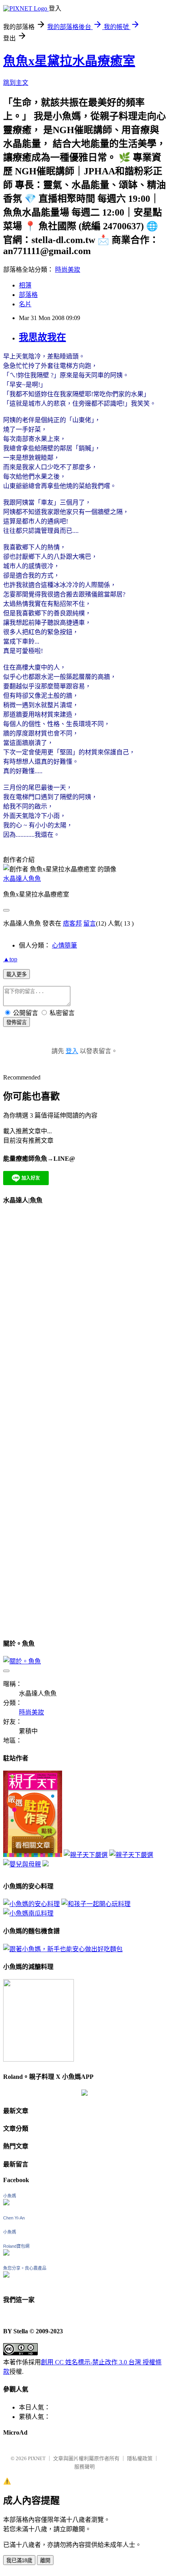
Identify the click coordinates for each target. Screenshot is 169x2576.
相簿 (25, 285)
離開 (45, 2560)
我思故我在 (42, 337)
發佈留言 (17, 1022)
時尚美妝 (68, 270)
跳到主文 (16, 83)
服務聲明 (84, 2467)
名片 (25, 304)
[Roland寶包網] (6, 2253)
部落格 (28, 295)
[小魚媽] (6, 2203)
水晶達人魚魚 (22, 879)
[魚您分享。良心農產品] (6, 2275)
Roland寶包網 (16, 2246)
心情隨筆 (64, 945)
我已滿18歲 (19, 2560)
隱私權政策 (140, 2458)
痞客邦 (72, 923)
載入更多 (17, 974)
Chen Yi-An (14, 2218)
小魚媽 (10, 2196)
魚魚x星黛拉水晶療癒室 (69, 61)
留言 (90, 923)
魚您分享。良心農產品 (25, 2268)
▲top (10, 959)
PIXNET (37, 2458)
